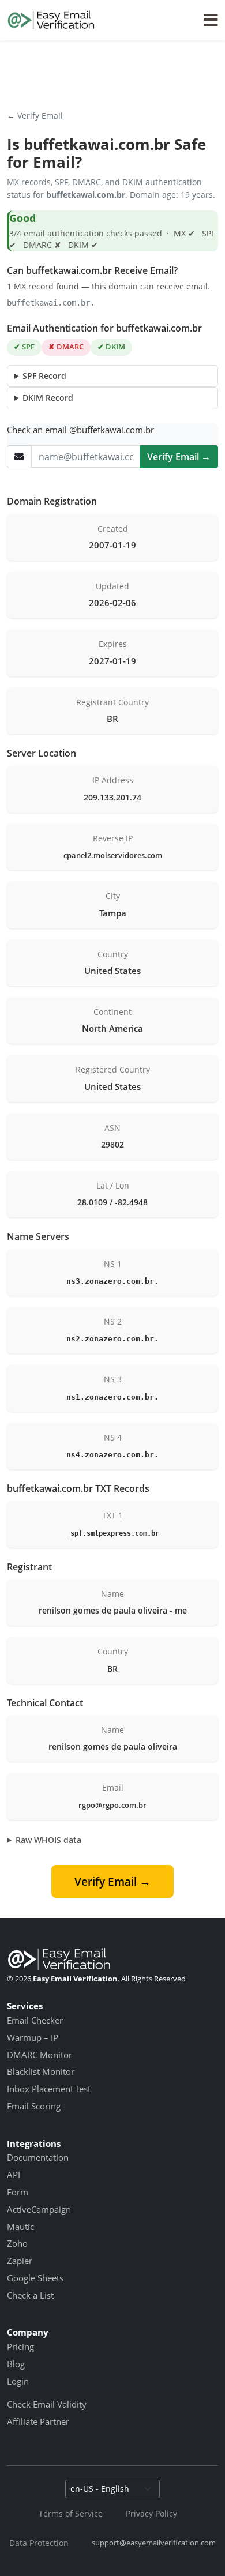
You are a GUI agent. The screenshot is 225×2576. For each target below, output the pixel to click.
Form (18, 2192)
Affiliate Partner (38, 2421)
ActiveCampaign (39, 2209)
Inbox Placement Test (49, 2089)
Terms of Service (71, 2513)
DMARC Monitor (40, 2055)
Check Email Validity (47, 2404)
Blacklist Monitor (41, 2071)
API (14, 2175)
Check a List (30, 2295)
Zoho (17, 2243)
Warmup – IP (33, 2037)
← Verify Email (35, 116)
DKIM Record (48, 398)
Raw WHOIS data (48, 1840)
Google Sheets (35, 2278)
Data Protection (39, 2543)
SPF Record (44, 376)
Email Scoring (34, 2106)
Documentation (38, 2157)
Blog (16, 2364)
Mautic (20, 2227)
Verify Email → (179, 457)
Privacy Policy (151, 2513)
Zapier (20, 2261)
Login (18, 2381)
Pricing (20, 2346)
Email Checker (35, 2020)
